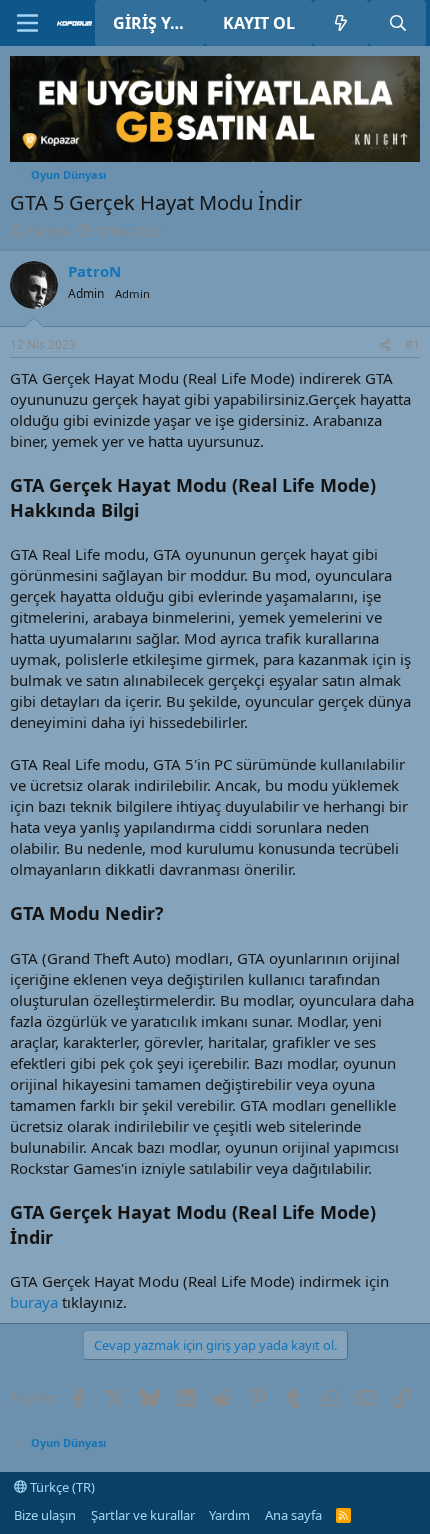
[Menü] (27, 23)
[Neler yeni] (341, 23)
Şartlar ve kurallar (143, 1515)
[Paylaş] (385, 345)
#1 (412, 344)
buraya (34, 1302)
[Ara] (397, 23)
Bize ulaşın (45, 1515)
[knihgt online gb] (215, 156)
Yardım (229, 1515)
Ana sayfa (293, 1515)
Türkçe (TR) (61, 1487)
